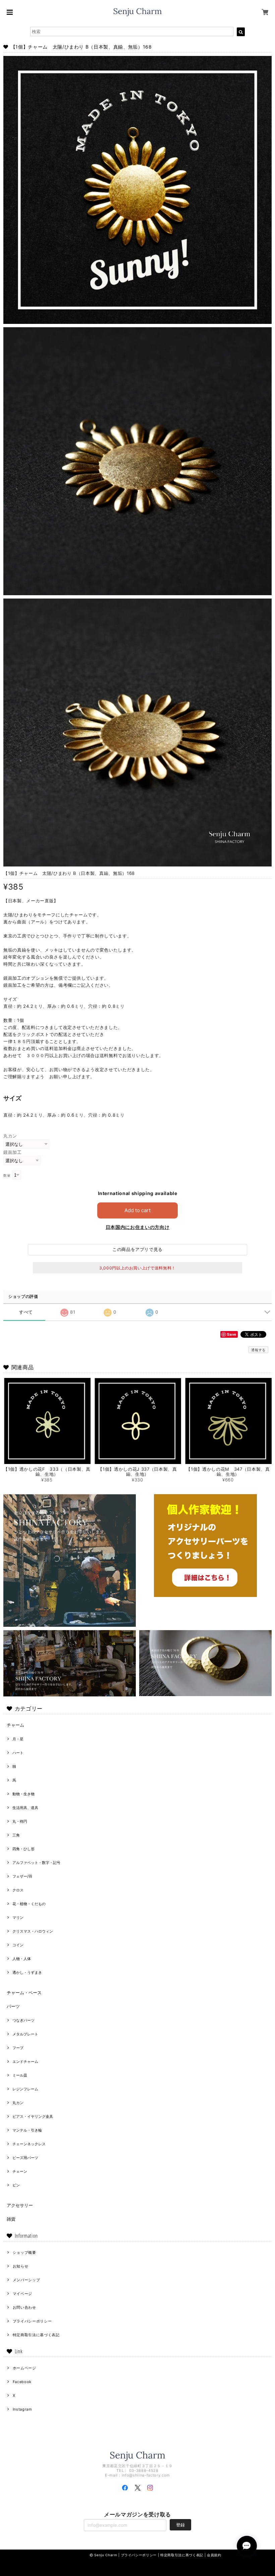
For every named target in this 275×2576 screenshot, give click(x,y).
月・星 (18, 1739)
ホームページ (24, 2368)
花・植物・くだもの (29, 1904)
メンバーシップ (26, 2280)
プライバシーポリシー (32, 2321)
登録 (180, 2525)
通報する (258, 1350)
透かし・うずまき (27, 1972)
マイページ (22, 2294)
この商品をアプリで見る (137, 1249)
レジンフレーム (25, 2089)
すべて (26, 1312)
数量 (7, 1175)
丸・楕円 (20, 1821)
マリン (18, 1918)
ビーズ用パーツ (25, 2158)
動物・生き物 (23, 1794)
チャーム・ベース (24, 1993)
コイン (18, 1945)
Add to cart (137, 1210)
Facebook (22, 2382)
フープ (18, 2048)
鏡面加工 (13, 1152)
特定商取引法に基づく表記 (36, 2335)
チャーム (15, 1725)
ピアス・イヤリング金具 (33, 2116)
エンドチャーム (25, 2062)
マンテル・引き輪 (27, 2130)
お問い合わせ (24, 2307)
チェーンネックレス (29, 2144)
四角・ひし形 (23, 1849)
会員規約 (214, 2555)
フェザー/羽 (22, 1876)
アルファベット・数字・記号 (36, 1863)
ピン (16, 2185)
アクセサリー (20, 2205)
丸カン (10, 1136)
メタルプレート (25, 2034)
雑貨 (11, 2219)
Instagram (22, 2409)
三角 (16, 1835)
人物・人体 (22, 1959)
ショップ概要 (24, 2252)
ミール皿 (20, 2075)
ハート (18, 1753)
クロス (18, 1890)
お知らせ (21, 2266)
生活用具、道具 (25, 1808)
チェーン (20, 2171)
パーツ (13, 2006)
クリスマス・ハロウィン (33, 1931)
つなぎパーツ (23, 2020)
